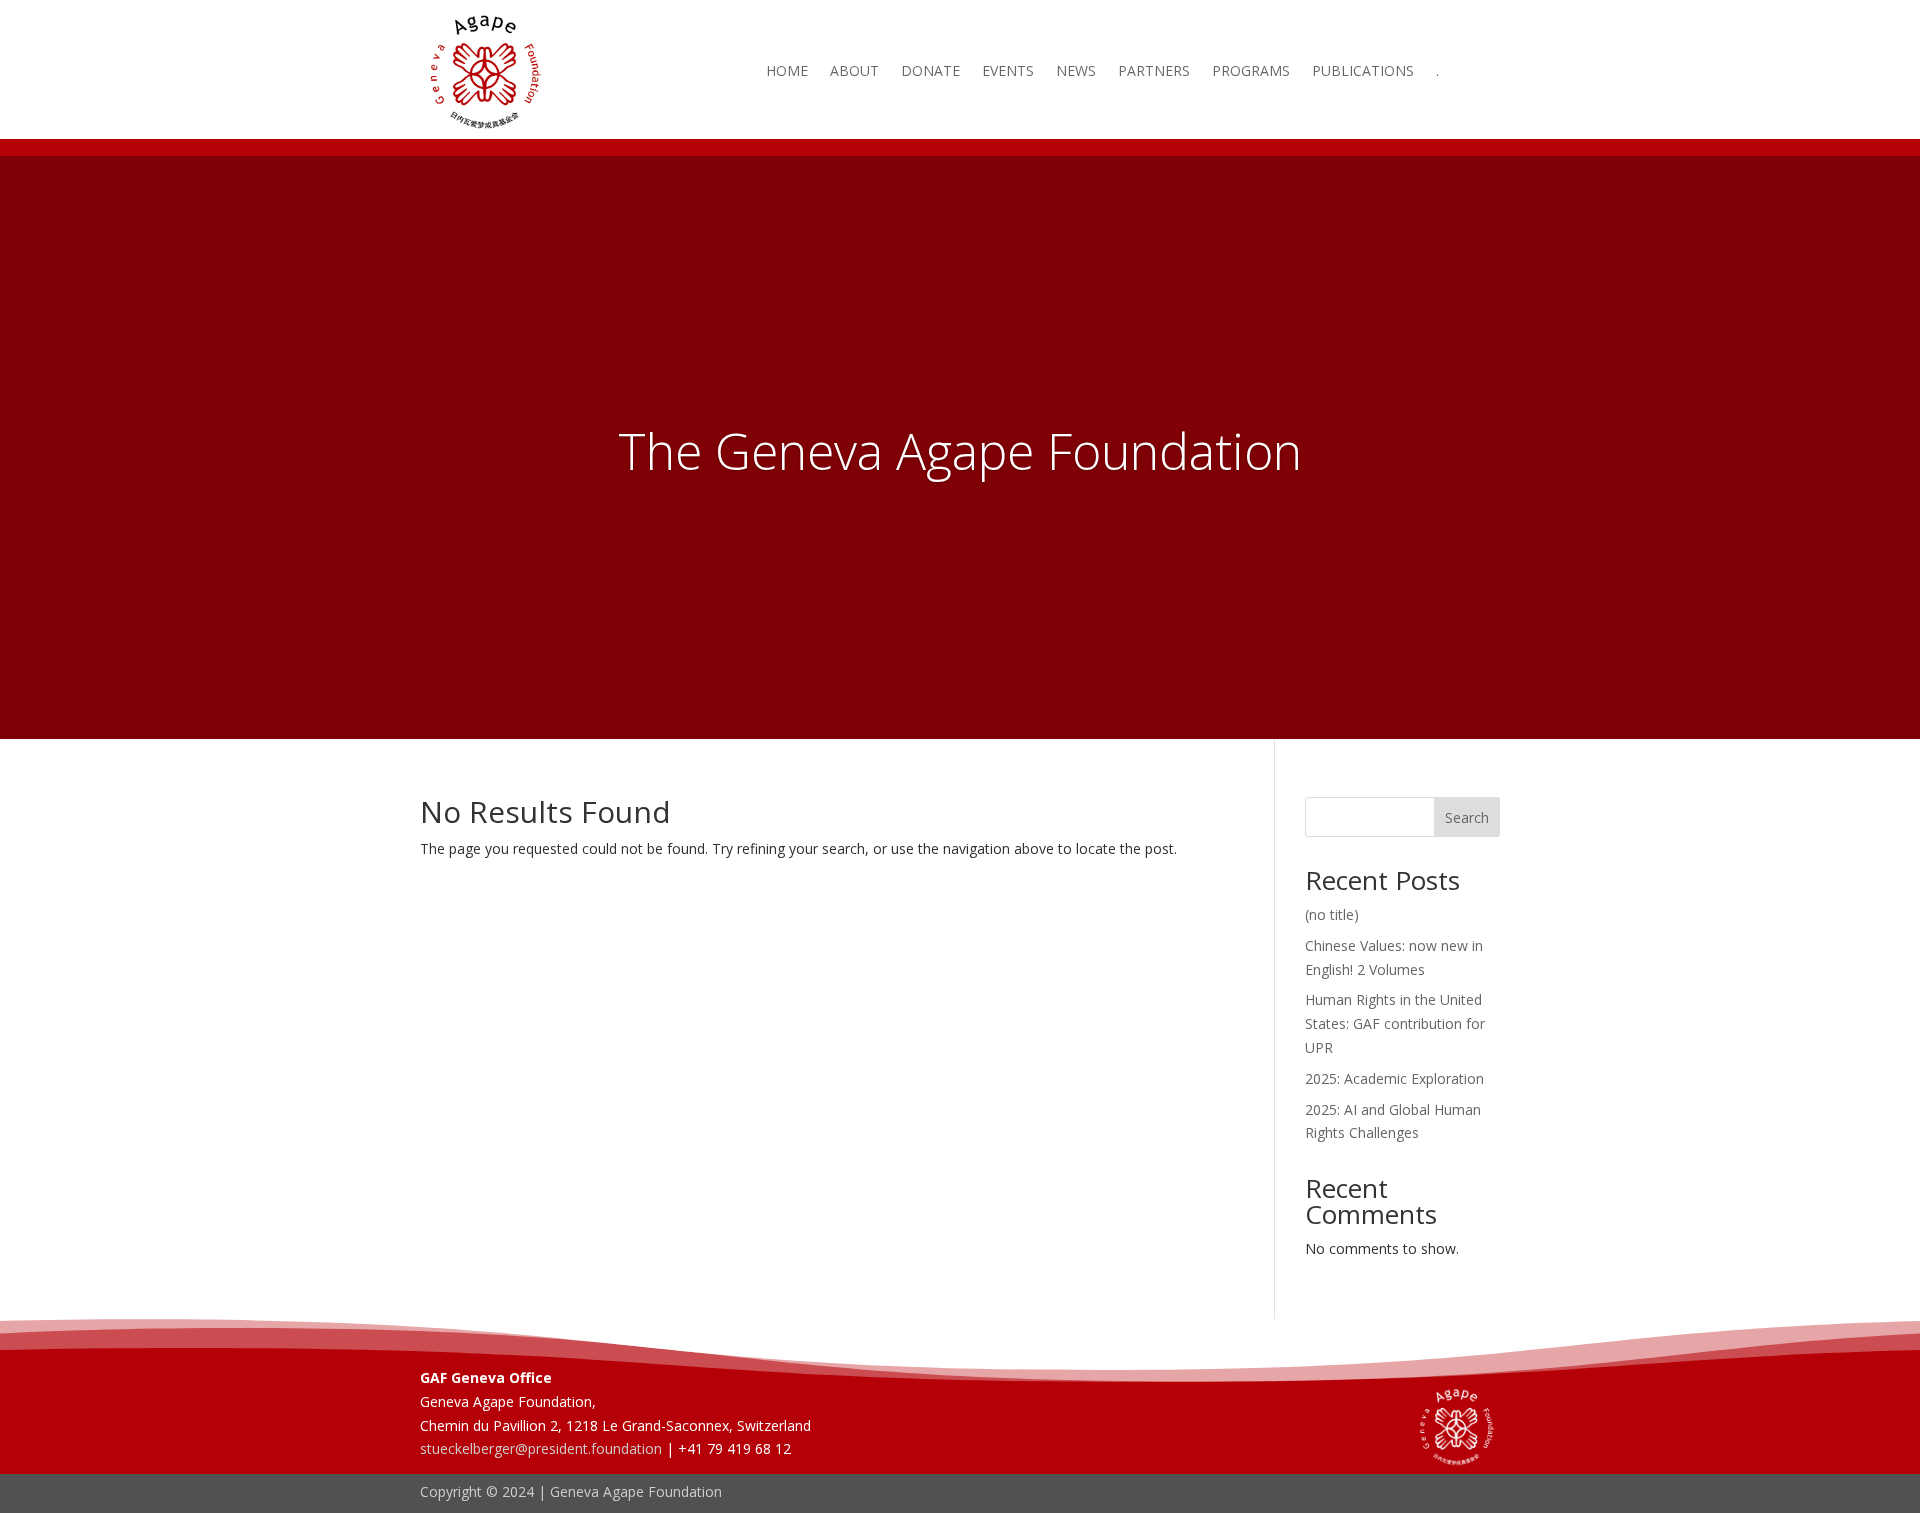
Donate (930, 72)
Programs (1251, 72)
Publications (1363, 72)
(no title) (1332, 914)
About (854, 72)
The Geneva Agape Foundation (960, 451)
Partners (1154, 72)
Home (787, 72)
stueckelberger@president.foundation (541, 1448)
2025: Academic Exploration (1394, 1078)
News (1076, 72)
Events (1008, 72)
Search (1467, 817)
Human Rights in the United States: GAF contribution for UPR (1395, 1023)
